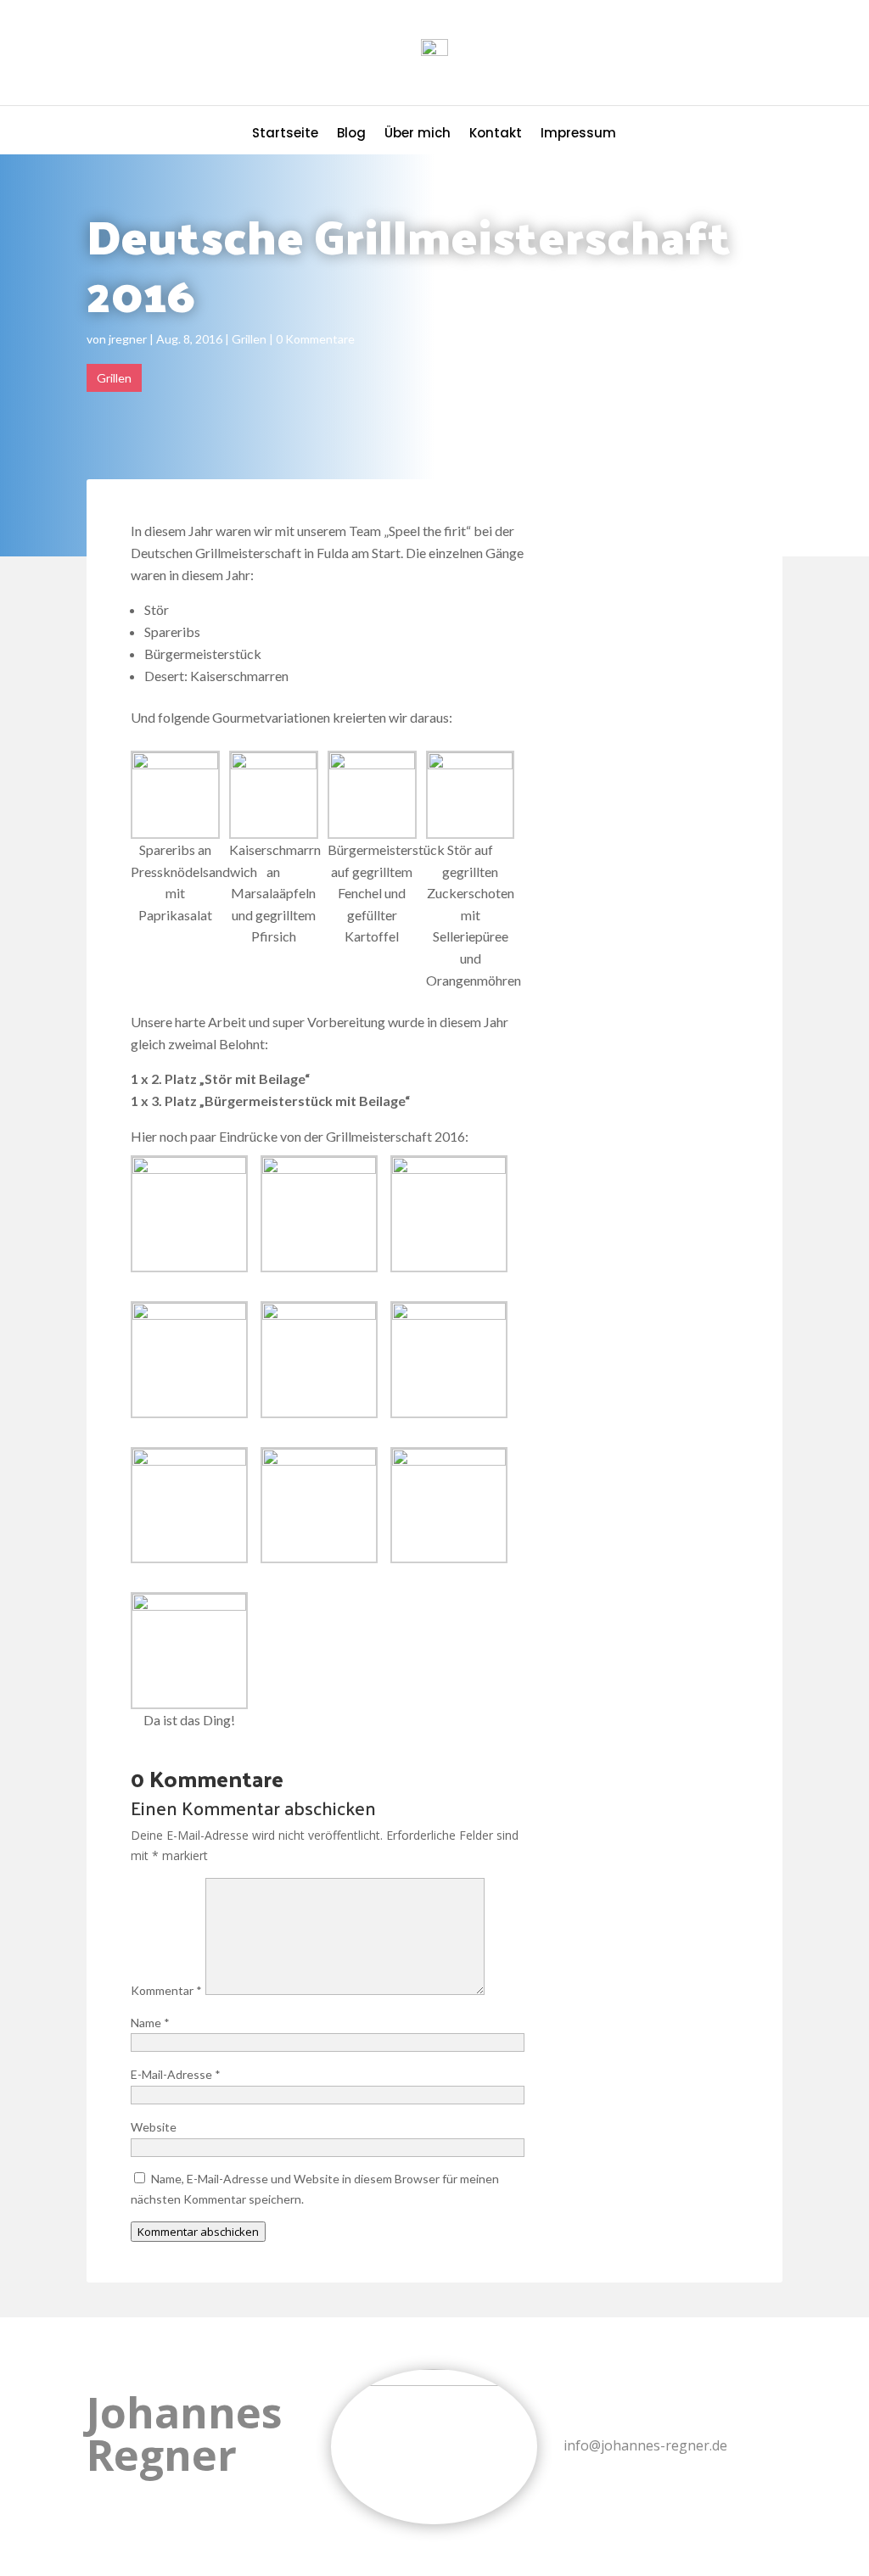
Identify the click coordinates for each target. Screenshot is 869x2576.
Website (154, 2127)
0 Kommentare (315, 339)
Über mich (418, 134)
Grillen (249, 339)
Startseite (285, 134)
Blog (351, 134)
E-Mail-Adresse (176, 2074)
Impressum (578, 134)
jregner (128, 339)
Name (150, 2023)
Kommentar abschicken (198, 2232)
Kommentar (166, 1990)
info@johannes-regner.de (645, 2445)
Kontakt (496, 134)
